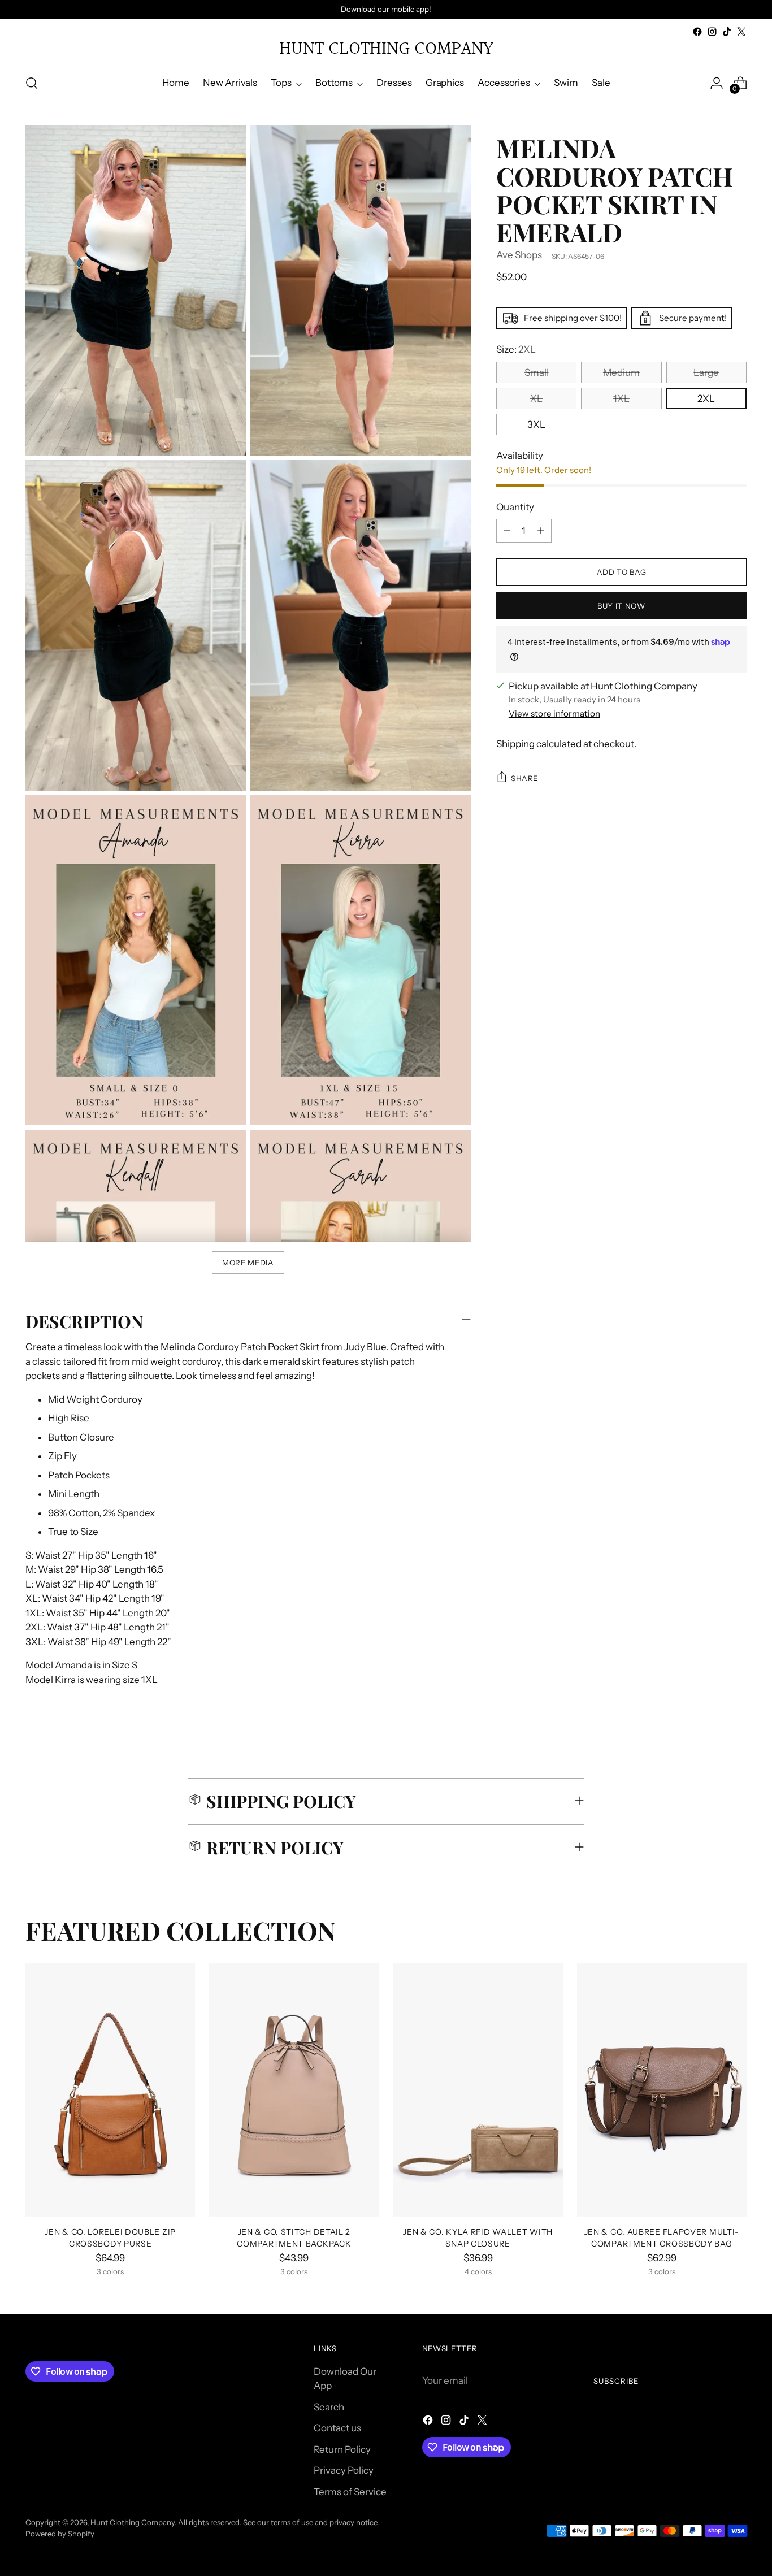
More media (248, 1263)
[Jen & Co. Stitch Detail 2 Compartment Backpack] (294, 2090)
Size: (516, 349)
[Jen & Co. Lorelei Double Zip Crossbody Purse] (110, 2090)
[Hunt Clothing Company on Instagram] (712, 32)
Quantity (515, 506)
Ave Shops (519, 255)
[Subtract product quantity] (507, 531)
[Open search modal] (32, 83)
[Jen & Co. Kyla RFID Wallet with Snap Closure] (478, 2090)
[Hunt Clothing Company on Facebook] (697, 32)
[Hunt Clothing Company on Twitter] (741, 32)
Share (524, 778)
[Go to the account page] (717, 83)
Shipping (515, 743)
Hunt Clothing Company (133, 2522)
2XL (706, 398)
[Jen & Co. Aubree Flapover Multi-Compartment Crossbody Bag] (662, 2090)
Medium (621, 372)
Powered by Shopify (60, 2534)
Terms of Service (350, 2492)
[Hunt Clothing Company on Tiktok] (727, 32)
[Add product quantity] (541, 531)
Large (706, 372)
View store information (554, 714)
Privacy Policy (344, 2470)
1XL (621, 398)
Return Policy (342, 2449)
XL (536, 398)
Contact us (337, 2428)
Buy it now (621, 605)
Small (537, 372)
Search (329, 2407)
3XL (536, 424)
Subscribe (616, 2381)
